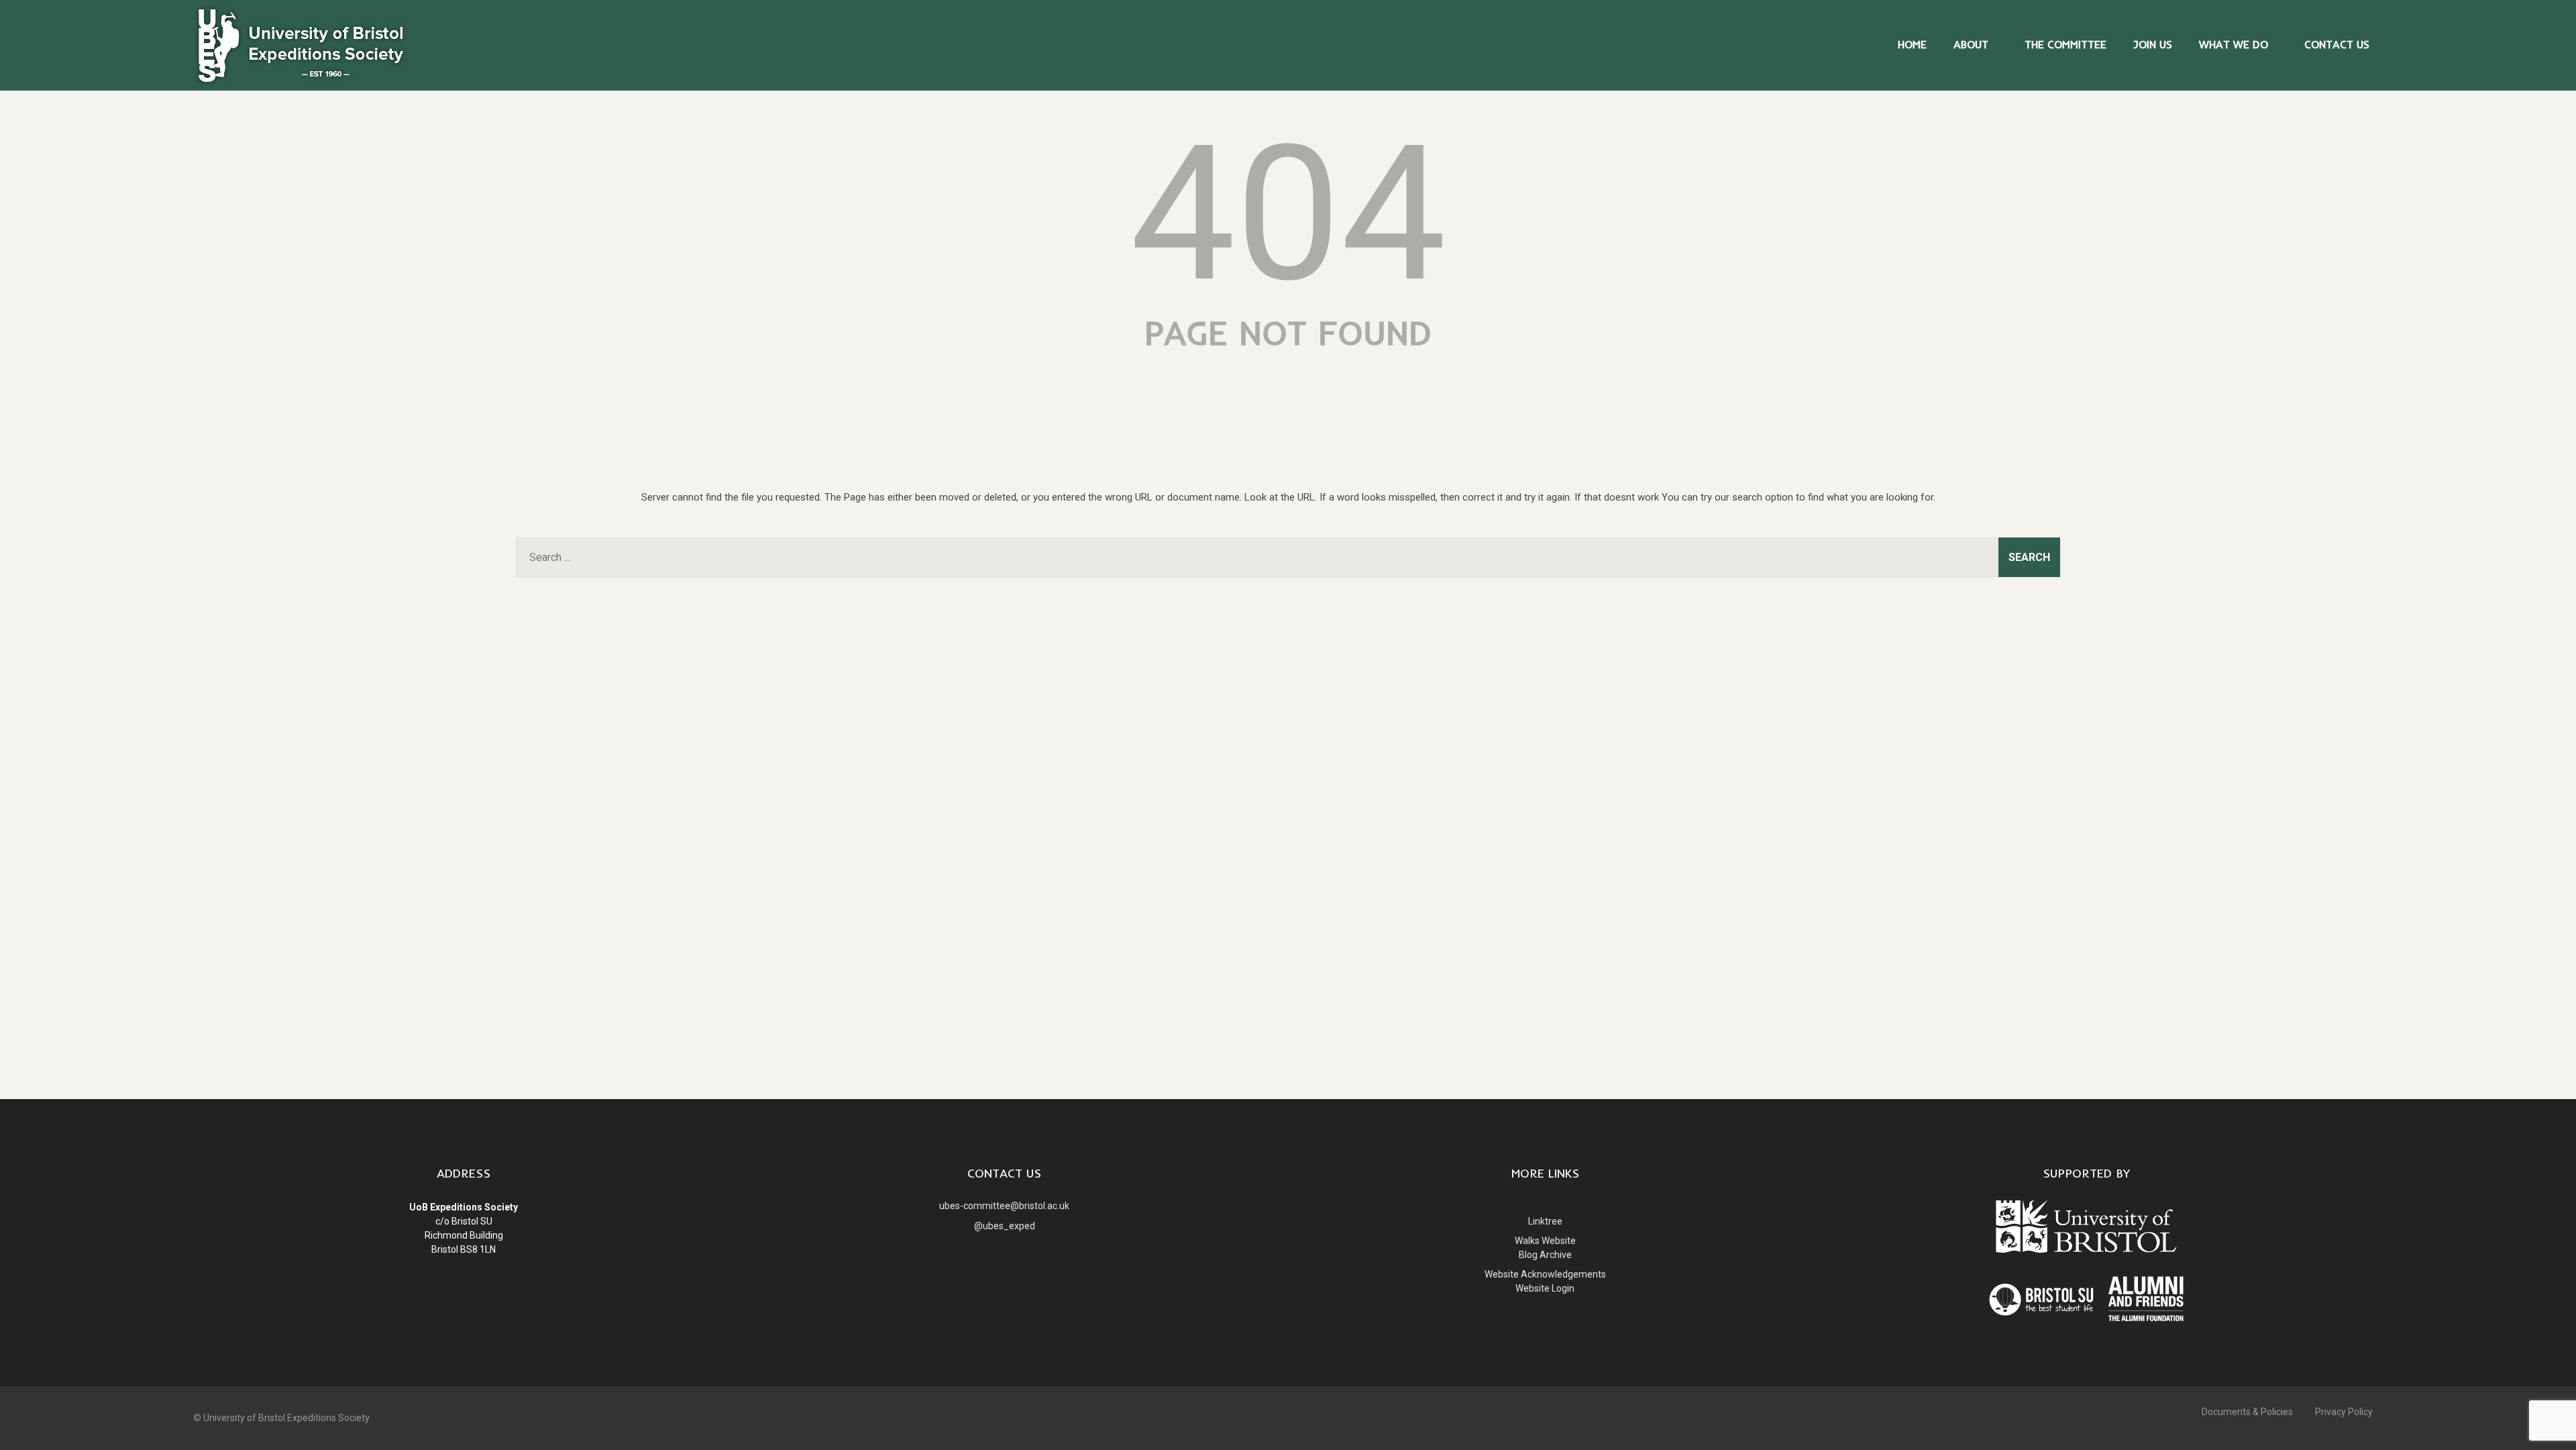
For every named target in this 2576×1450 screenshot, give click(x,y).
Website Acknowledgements (1545, 1274)
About (1971, 44)
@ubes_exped (1005, 1226)
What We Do (2234, 44)
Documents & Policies (2247, 1412)
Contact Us (2337, 44)
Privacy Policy (2344, 1412)
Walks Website (1545, 1241)
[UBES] (301, 85)
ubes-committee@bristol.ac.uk (1004, 1206)
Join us (2153, 44)
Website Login (1545, 1288)
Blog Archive (1545, 1255)
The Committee (2065, 44)
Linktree (1545, 1221)
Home (1912, 44)
